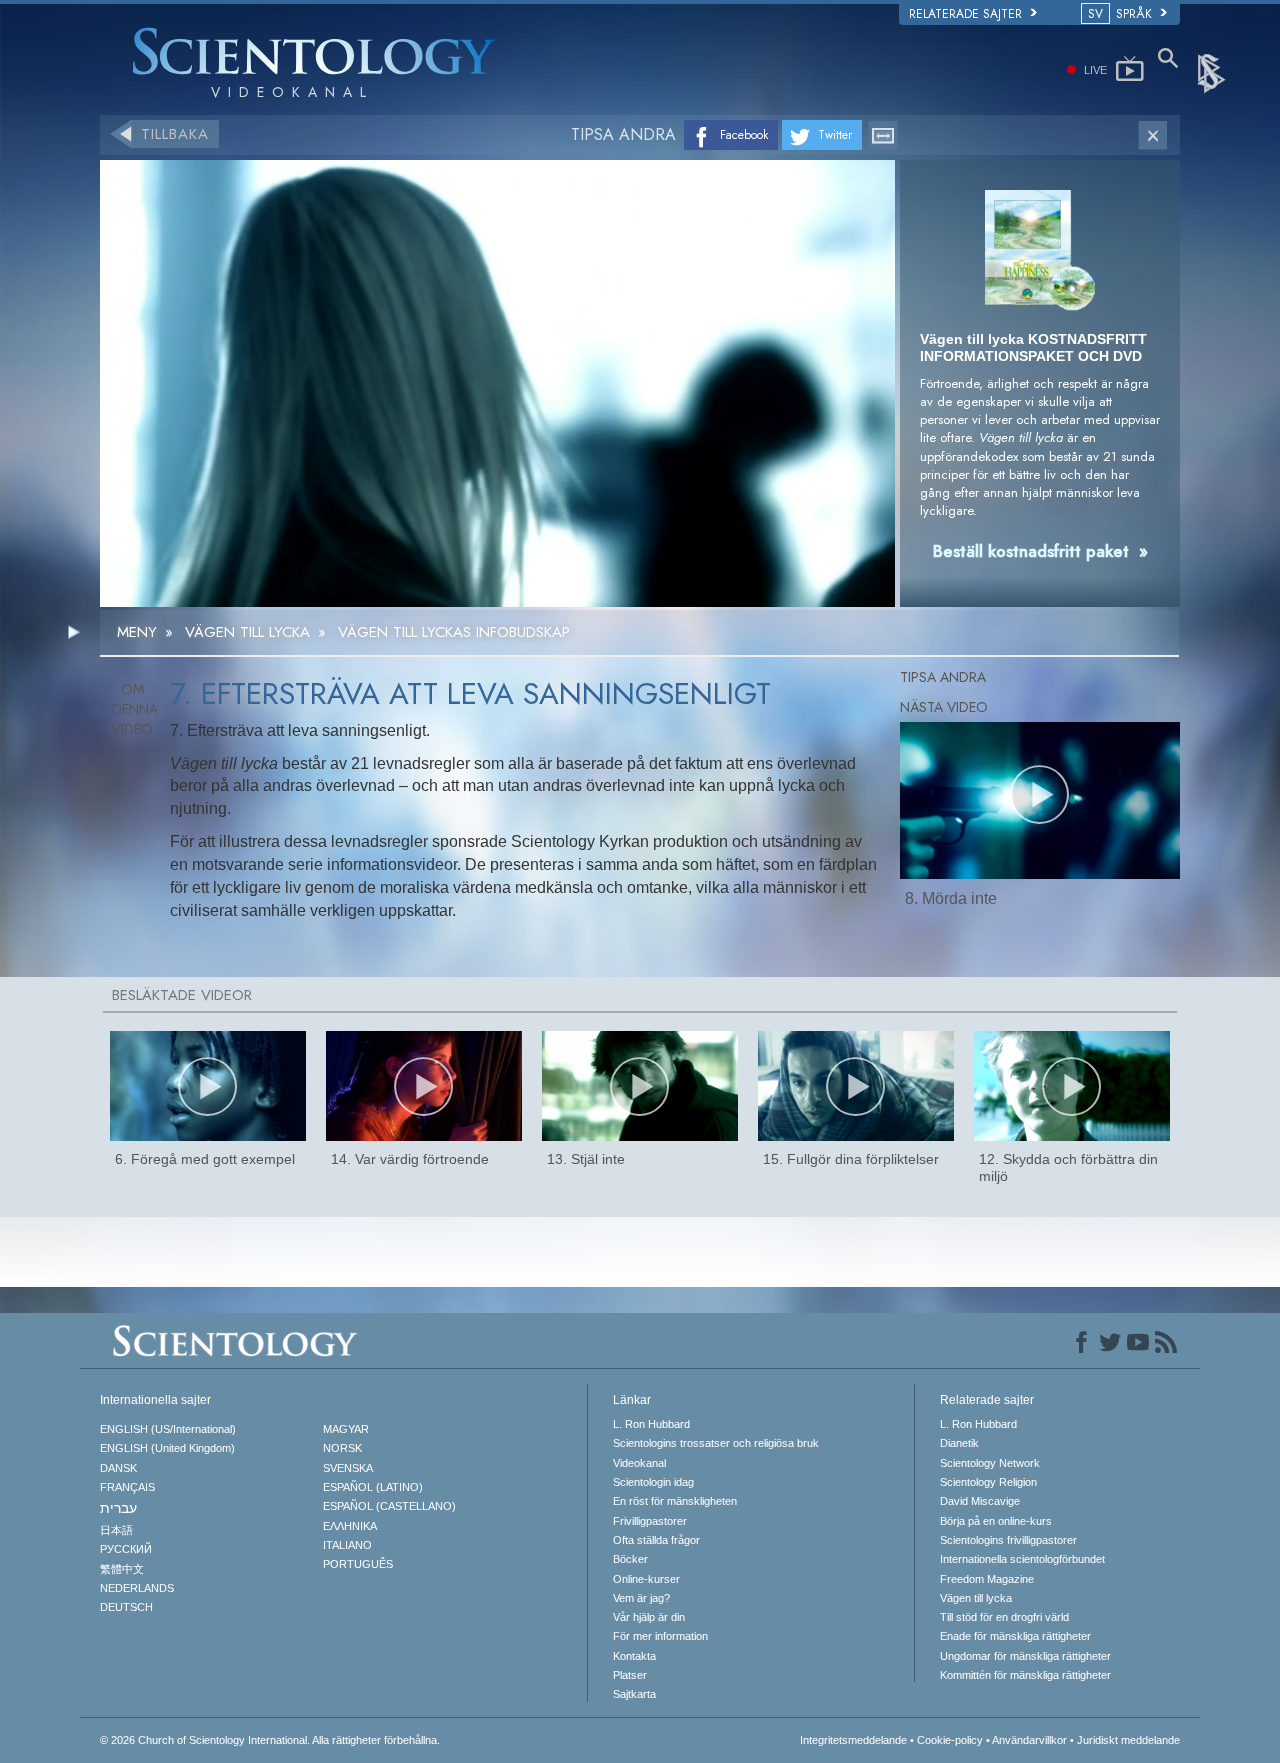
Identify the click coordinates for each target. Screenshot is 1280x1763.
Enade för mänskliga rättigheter (1015, 1636)
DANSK (118, 1468)
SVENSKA (348, 1468)
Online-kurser (646, 1579)
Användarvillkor (1029, 1740)
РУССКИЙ (126, 1549)
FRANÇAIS (127, 1487)
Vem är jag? (641, 1598)
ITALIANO (347, 1545)
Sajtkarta (634, 1694)
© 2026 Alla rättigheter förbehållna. (270, 1740)
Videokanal (639, 1463)
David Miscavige (980, 1501)
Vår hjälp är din (649, 1617)
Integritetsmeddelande (853, 1740)
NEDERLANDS (137, 1588)
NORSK (342, 1448)
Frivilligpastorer (650, 1521)
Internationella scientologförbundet (1022, 1559)
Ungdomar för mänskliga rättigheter (1025, 1656)
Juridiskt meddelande (1128, 1740)
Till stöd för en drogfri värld (1004, 1617)
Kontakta (634, 1656)
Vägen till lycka (976, 1598)
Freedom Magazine (987, 1579)
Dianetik (959, 1443)
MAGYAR (346, 1429)
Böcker (630, 1559)
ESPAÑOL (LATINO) (373, 1487)
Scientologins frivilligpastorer (1008, 1540)
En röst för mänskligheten (675, 1501)
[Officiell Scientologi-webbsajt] (1213, 72)
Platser (630, 1675)
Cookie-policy (950, 1740)
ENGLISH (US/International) (168, 1429)
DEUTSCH (126, 1607)
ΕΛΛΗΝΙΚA (350, 1526)
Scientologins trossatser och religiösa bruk (716, 1443)
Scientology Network (990, 1463)
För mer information (660, 1636)
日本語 (116, 1530)
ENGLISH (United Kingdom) (167, 1448)
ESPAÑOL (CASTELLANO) (389, 1506)
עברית (118, 1508)
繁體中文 (122, 1569)
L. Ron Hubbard (651, 1424)
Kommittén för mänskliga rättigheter (1025, 1675)
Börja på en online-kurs (996, 1521)
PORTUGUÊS (358, 1564)
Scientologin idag (653, 1482)
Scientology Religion (988, 1482)
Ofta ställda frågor (656, 1540)
